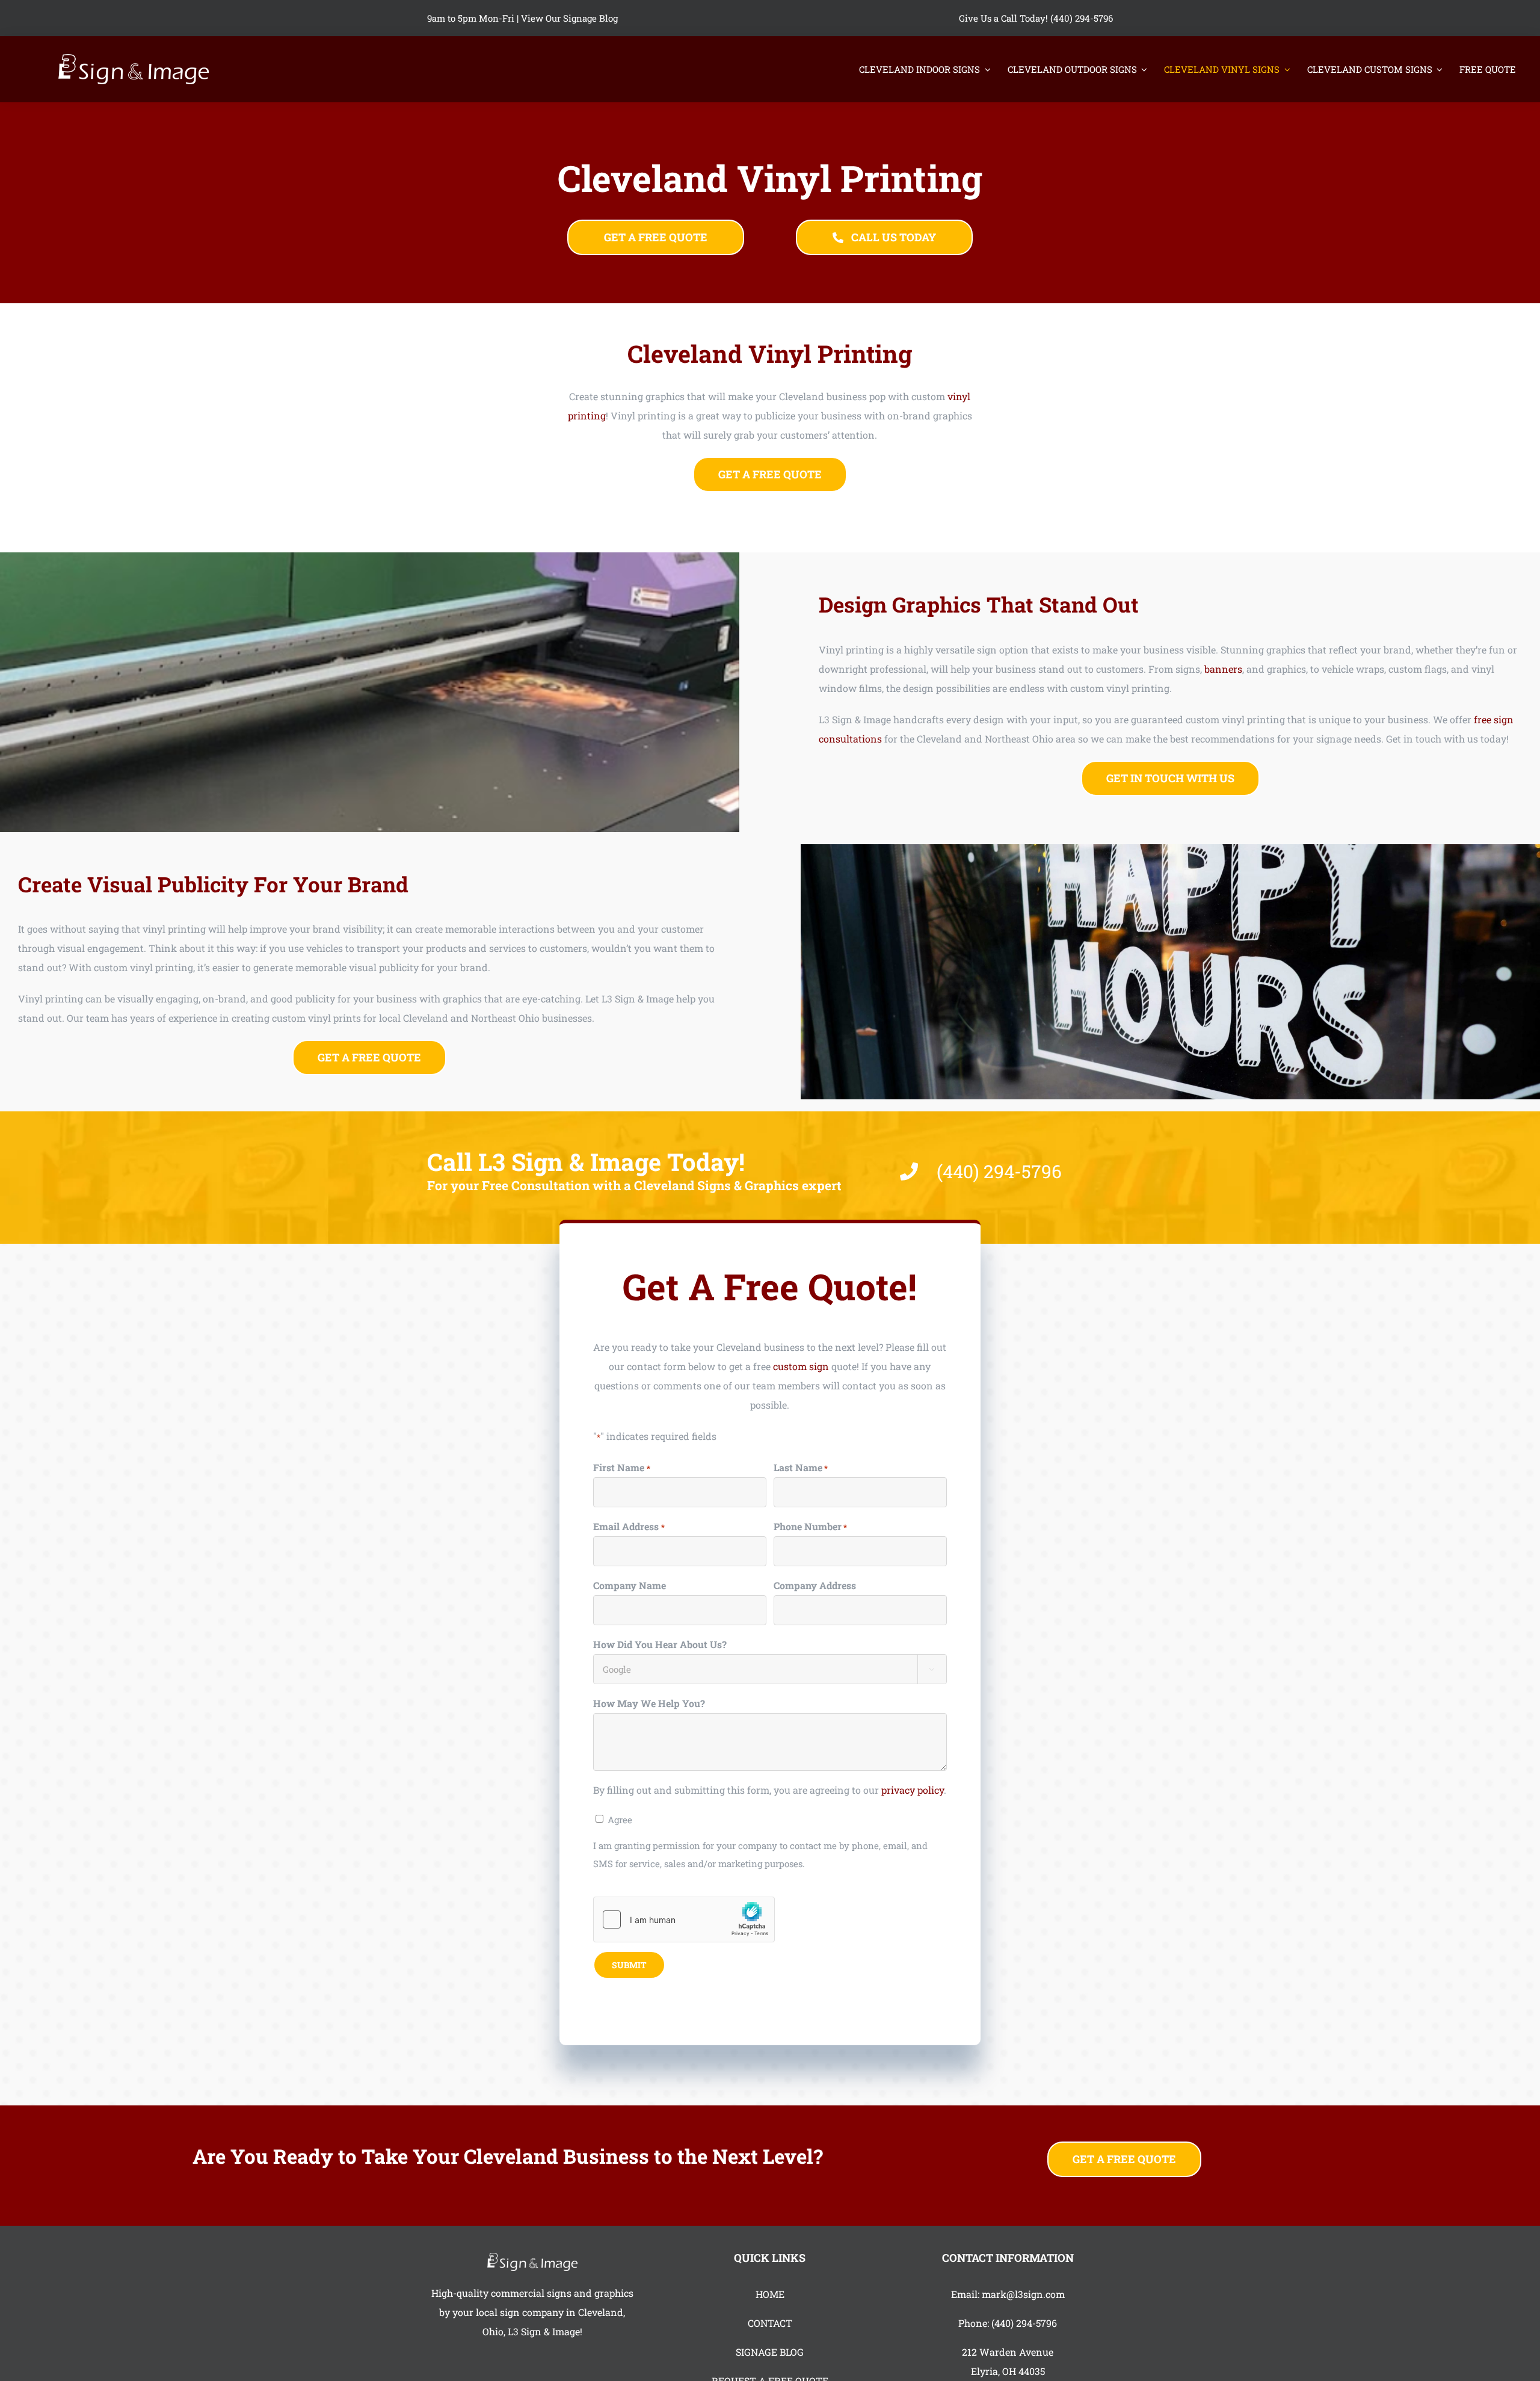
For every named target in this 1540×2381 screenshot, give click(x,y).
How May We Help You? (649, 1703)
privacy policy (913, 1790)
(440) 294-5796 (1024, 2323)
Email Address (629, 1526)
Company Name (630, 1585)
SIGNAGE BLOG (770, 2352)
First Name (621, 1467)
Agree (620, 1820)
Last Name (801, 1467)
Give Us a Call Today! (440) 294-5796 (1036, 18)
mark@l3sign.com (1023, 2294)
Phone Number (810, 1526)
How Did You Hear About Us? (660, 1644)
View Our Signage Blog (569, 18)
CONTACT (770, 2323)
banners (1223, 669)
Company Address (815, 1585)
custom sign (801, 1366)
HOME (770, 2294)
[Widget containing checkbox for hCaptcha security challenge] (684, 1919)
